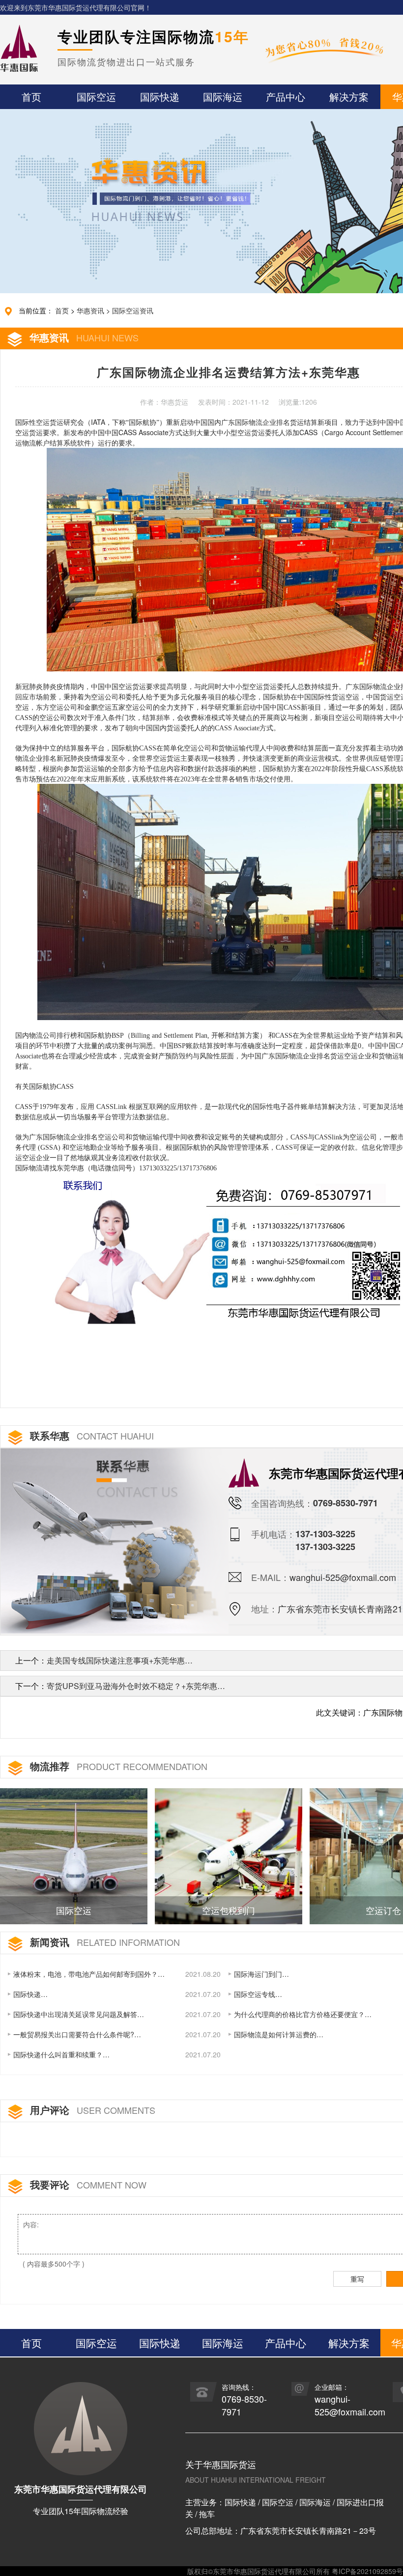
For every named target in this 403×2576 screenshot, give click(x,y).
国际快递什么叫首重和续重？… (61, 2054)
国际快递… (30, 1994)
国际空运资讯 (133, 310)
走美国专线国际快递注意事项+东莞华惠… (120, 1660)
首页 (62, 310)
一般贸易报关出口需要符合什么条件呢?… (77, 2034)
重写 (357, 2279)
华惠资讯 (90, 310)
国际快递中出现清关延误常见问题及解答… (79, 2014)
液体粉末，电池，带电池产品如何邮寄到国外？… (89, 1974)
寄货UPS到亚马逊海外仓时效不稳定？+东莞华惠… (136, 1686)
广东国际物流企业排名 (256, 423)
